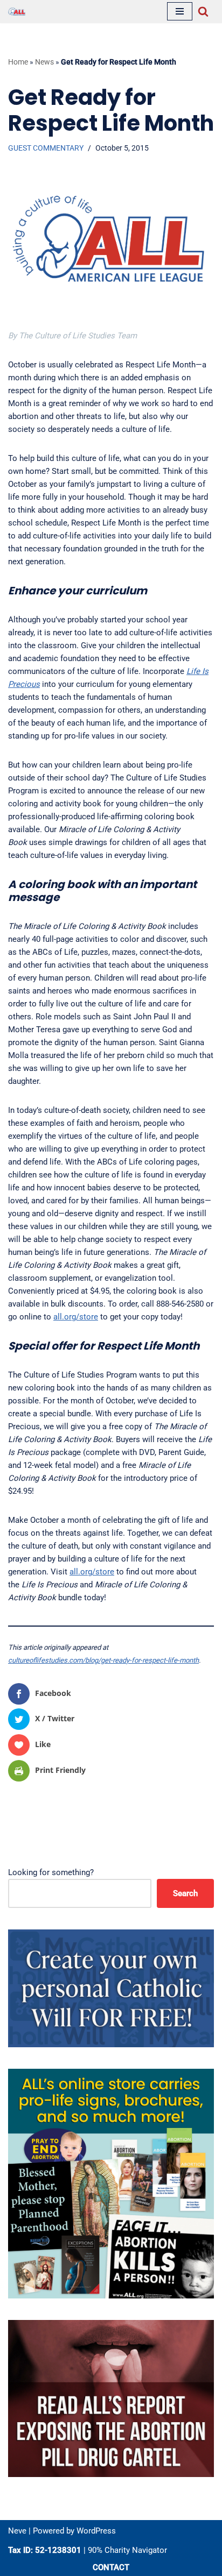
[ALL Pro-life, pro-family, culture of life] (17, 12)
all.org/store (76, 1317)
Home (18, 62)
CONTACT (111, 2567)
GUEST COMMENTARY (46, 148)
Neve (17, 2531)
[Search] (203, 11)
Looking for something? (51, 1872)
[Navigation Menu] (180, 11)
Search (185, 1893)
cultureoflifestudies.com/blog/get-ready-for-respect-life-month (103, 1660)
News (44, 62)
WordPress (96, 2531)
